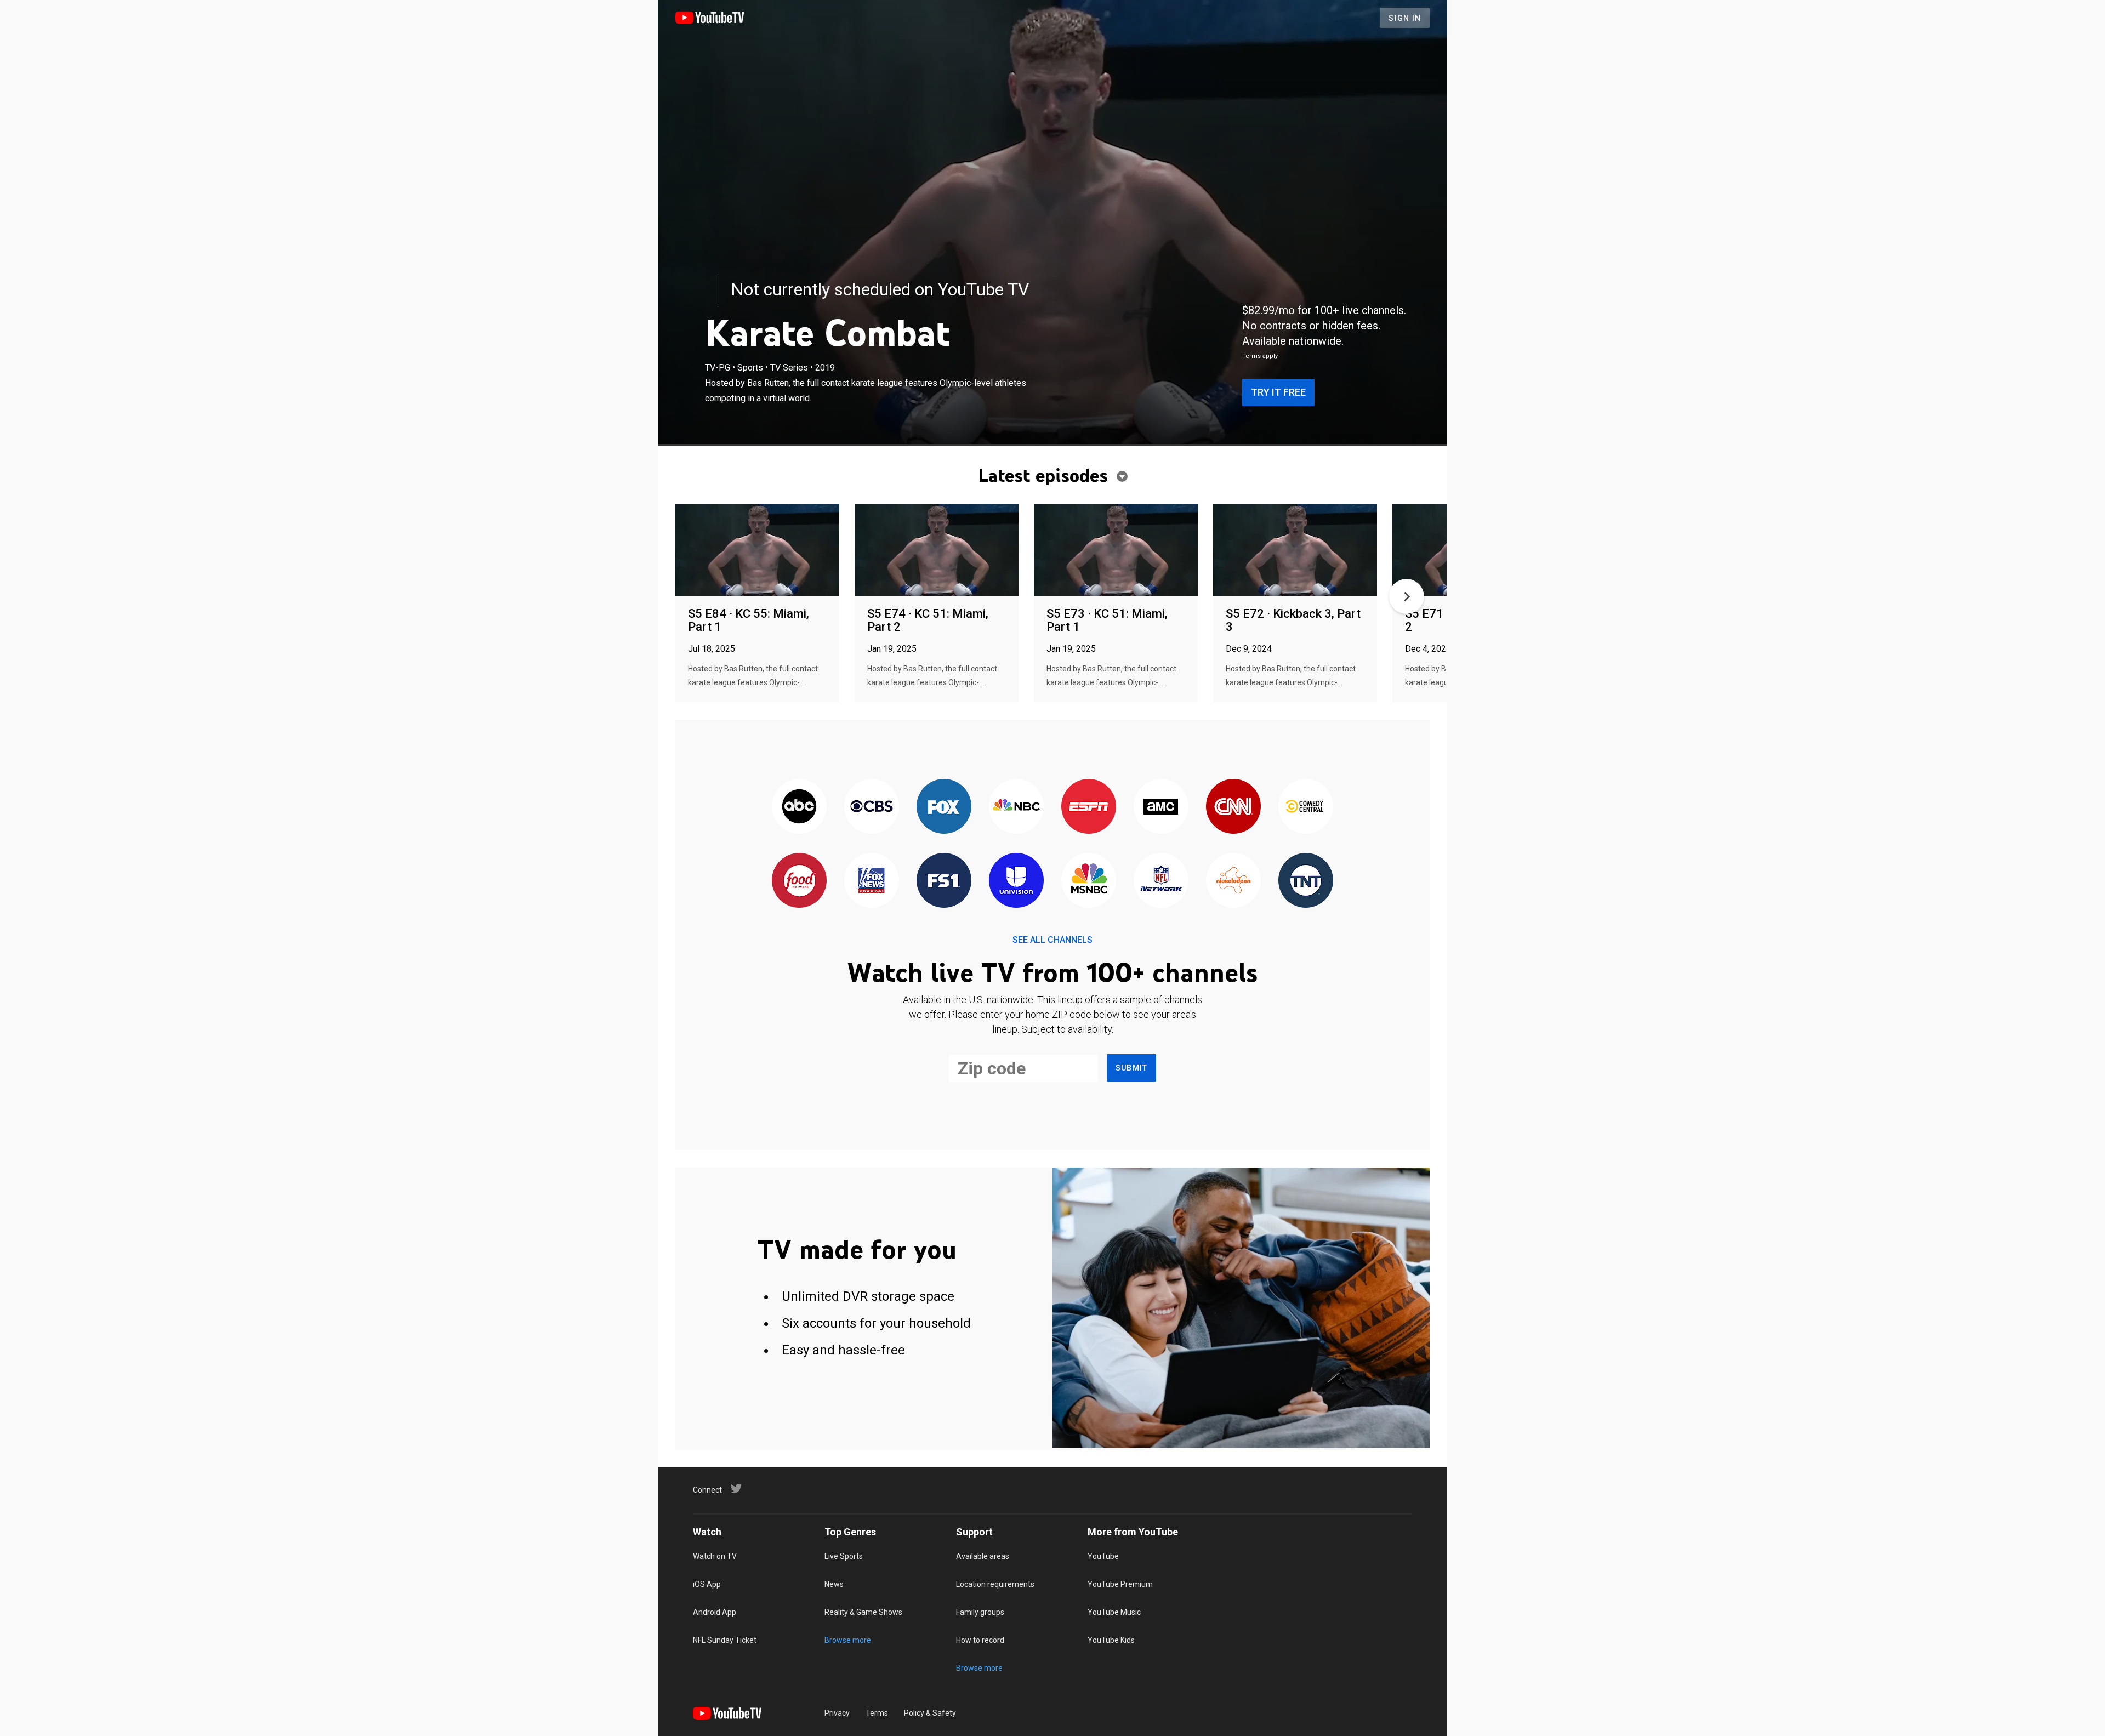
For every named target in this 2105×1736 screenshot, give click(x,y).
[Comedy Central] (1306, 807)
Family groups (980, 1612)
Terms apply (1260, 356)
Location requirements (995, 1584)
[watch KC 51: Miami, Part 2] (937, 551)
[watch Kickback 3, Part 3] (1295, 551)
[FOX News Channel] (872, 881)
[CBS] (872, 807)
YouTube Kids (1111, 1640)
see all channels (1052, 940)
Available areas (983, 1556)
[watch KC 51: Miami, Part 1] (1116, 551)
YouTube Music (1114, 1612)
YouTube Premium (1120, 1584)
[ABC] (799, 807)
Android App (715, 1612)
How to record (980, 1640)
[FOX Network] (944, 807)
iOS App (707, 1584)
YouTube (1103, 1556)
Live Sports (844, 1556)
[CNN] (1233, 807)
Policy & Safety (930, 1713)
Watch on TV (715, 1556)
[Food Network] (799, 881)
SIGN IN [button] (1405, 18)
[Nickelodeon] (1233, 881)
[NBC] (1016, 807)
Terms (877, 1713)
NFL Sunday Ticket (725, 1640)
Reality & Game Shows (863, 1612)
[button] (1407, 596)
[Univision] (1016, 881)
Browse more (848, 1640)
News (834, 1584)
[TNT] (1306, 881)
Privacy (837, 1713)
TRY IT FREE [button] (1278, 392)
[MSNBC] (1089, 881)
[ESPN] (1089, 807)
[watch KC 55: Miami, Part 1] (757, 551)
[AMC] (1161, 807)
